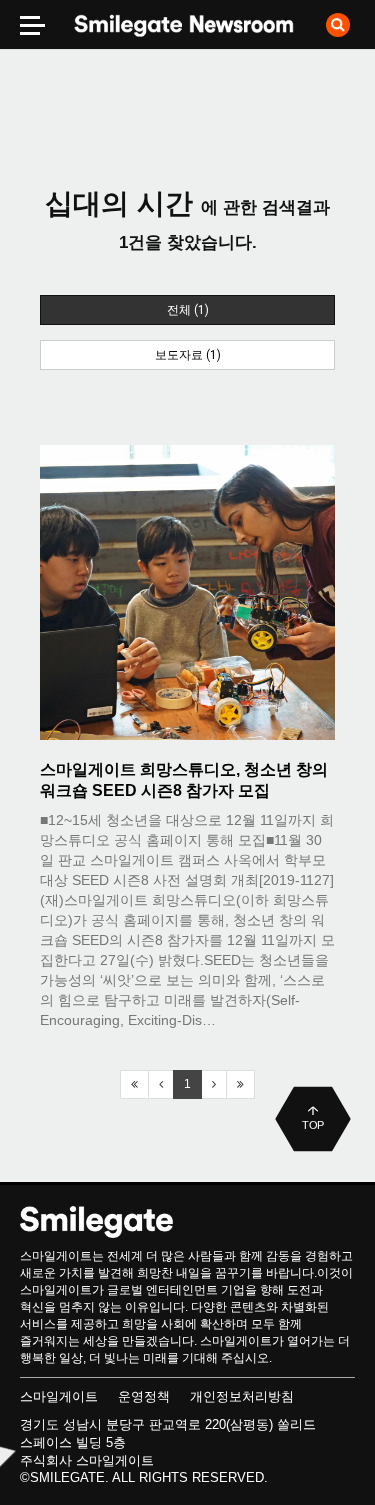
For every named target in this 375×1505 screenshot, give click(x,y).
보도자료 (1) (188, 355)
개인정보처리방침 (242, 1396)
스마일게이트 (59, 1396)
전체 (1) (188, 310)
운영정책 (144, 1396)
